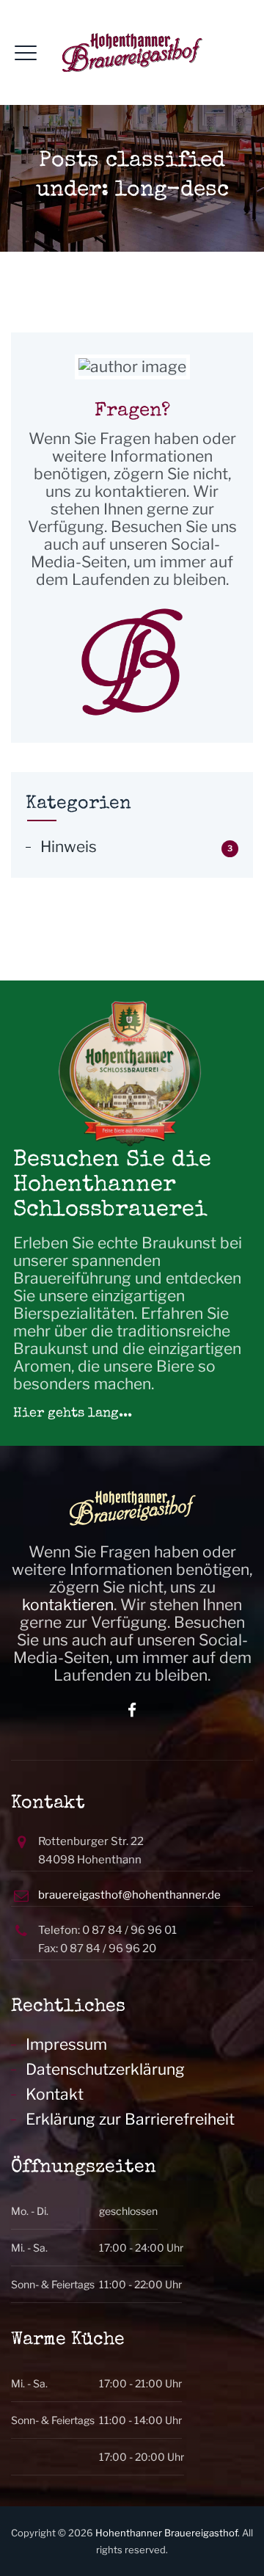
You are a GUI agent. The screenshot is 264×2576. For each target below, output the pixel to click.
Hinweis (69, 847)
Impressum (66, 2045)
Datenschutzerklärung (105, 2070)
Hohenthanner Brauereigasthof (166, 2533)
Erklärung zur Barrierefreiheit (130, 2120)
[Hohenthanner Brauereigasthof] (132, 52)
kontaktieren (68, 1605)
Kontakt (55, 2095)
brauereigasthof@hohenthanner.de (129, 1895)
